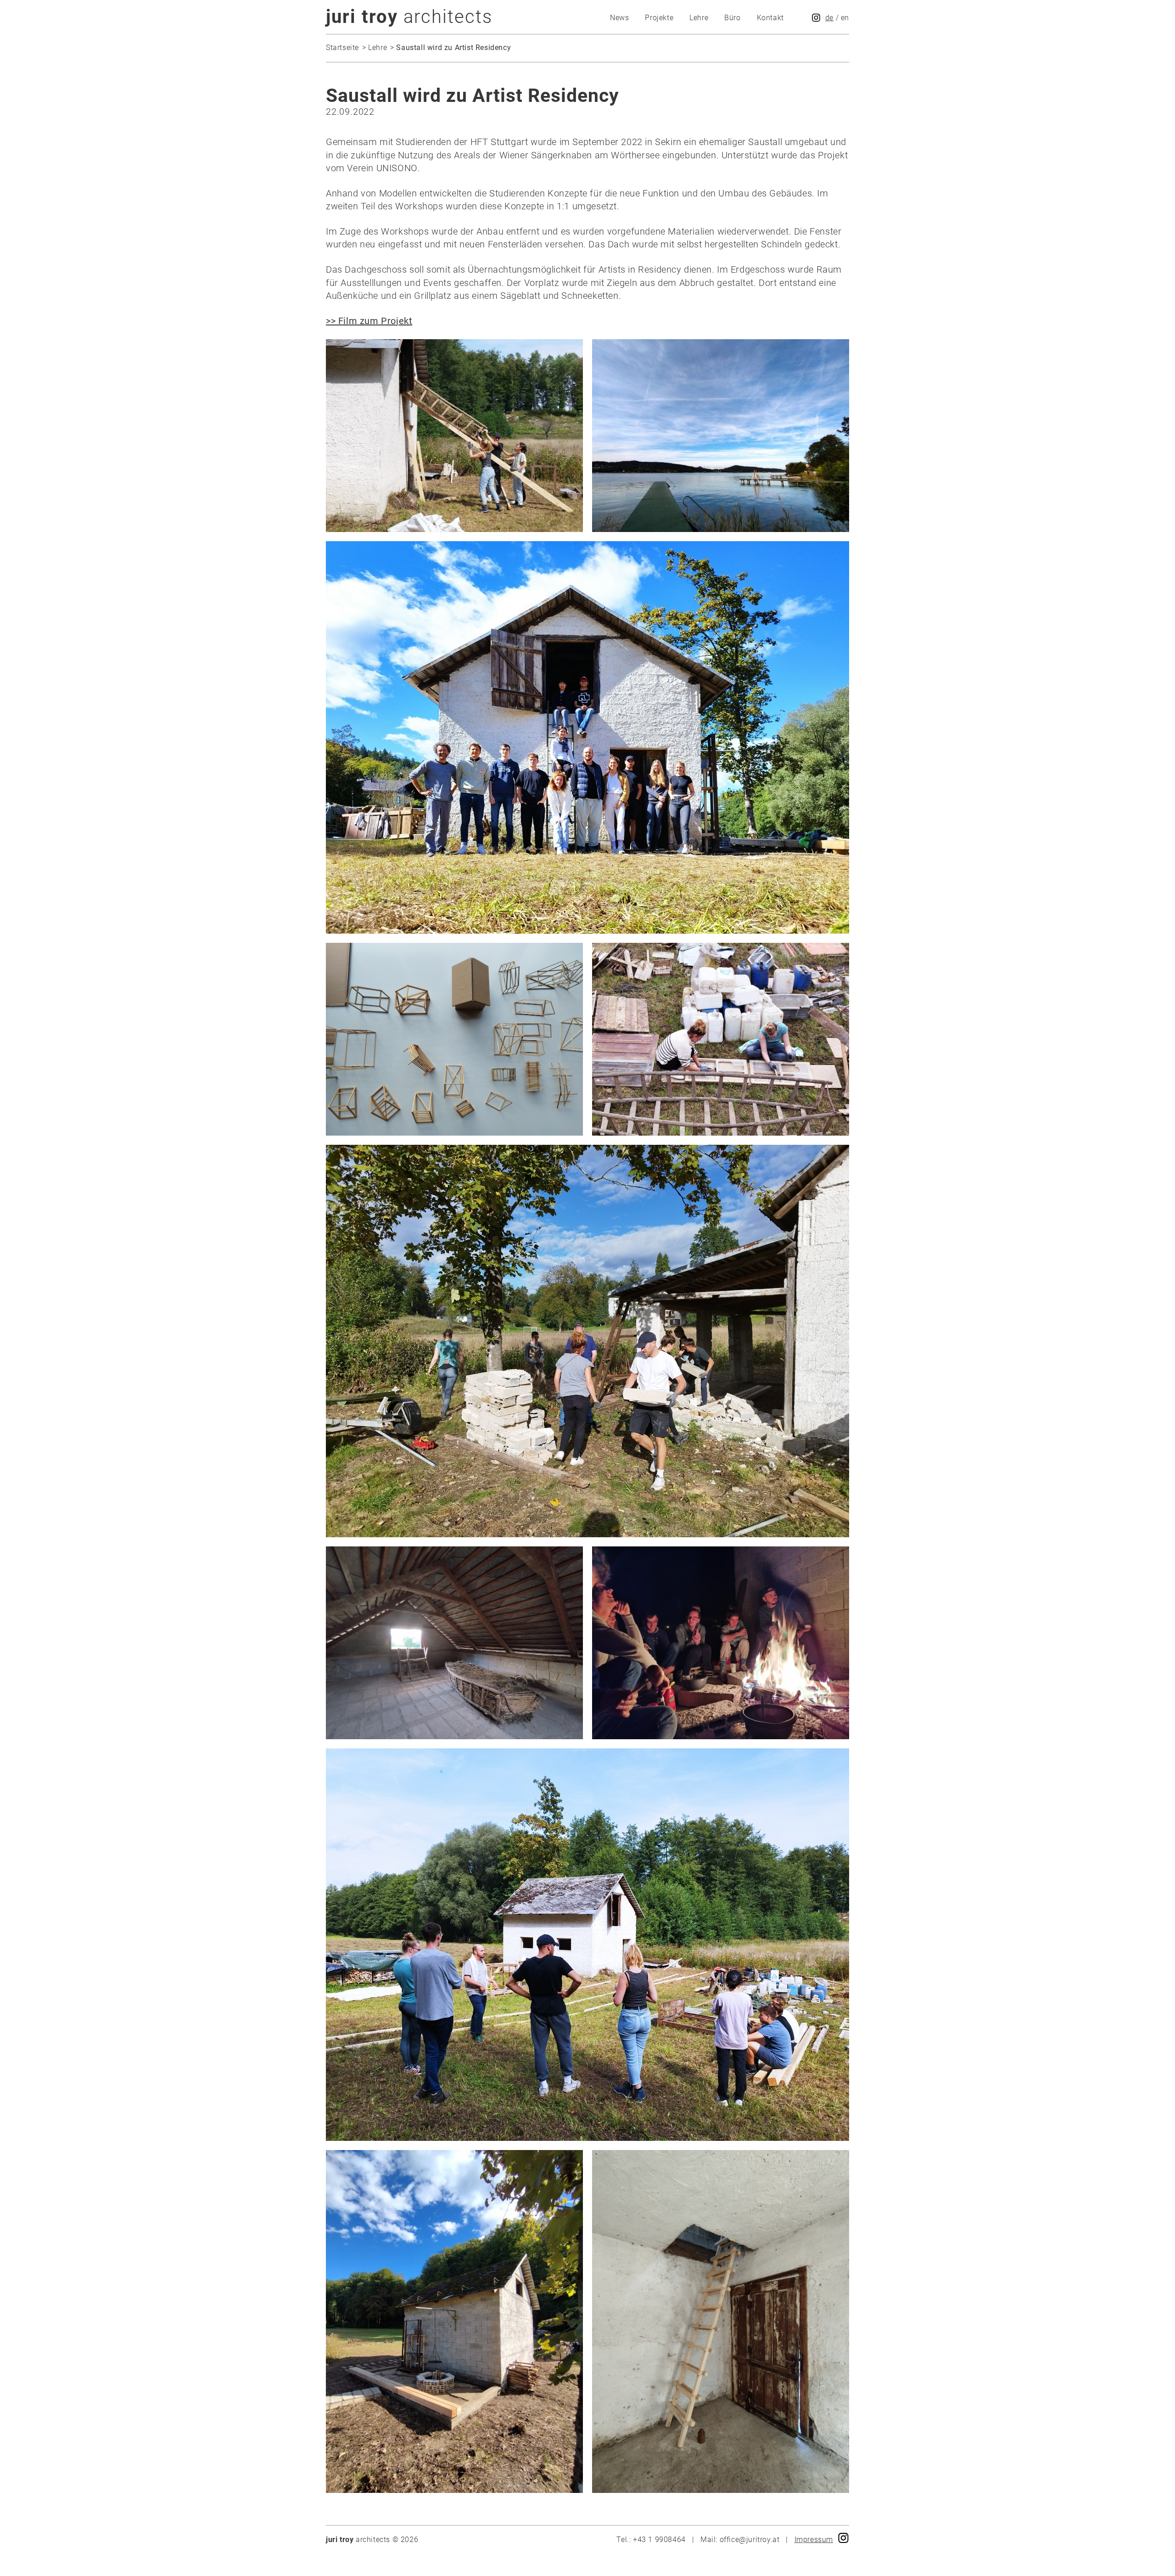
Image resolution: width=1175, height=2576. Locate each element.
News (619, 18)
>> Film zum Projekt (369, 321)
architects (409, 17)
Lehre (699, 18)
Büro (732, 18)
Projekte (659, 18)
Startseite (342, 48)
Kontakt (770, 18)
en (845, 18)
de (829, 18)
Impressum (814, 2540)
